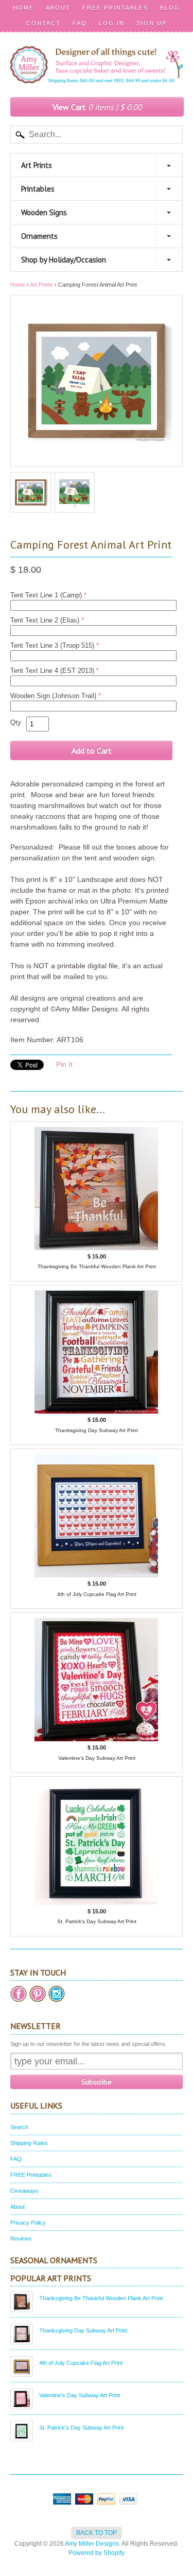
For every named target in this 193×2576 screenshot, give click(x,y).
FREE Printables (115, 8)
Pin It (64, 1064)
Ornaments (39, 236)
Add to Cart (92, 750)
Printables (38, 189)
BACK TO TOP (97, 2533)
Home (23, 8)
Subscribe (97, 2082)
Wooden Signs (44, 212)
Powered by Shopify (97, 2553)
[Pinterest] (38, 1994)
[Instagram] (57, 1994)
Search (19, 2127)
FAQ (80, 23)
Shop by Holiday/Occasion (64, 260)
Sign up (152, 23)
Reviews (21, 2239)
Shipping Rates (29, 2143)
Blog (170, 8)
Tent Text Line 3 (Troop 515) (52, 645)
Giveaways (24, 2191)
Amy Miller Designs (92, 2544)
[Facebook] (19, 1994)
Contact (43, 23)
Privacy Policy (28, 2223)
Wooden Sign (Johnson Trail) (53, 696)
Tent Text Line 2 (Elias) (45, 620)
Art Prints (37, 165)
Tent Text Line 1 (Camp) (46, 595)
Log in (112, 23)
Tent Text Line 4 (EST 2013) (52, 671)
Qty (16, 722)
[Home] (97, 72)
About (58, 8)
